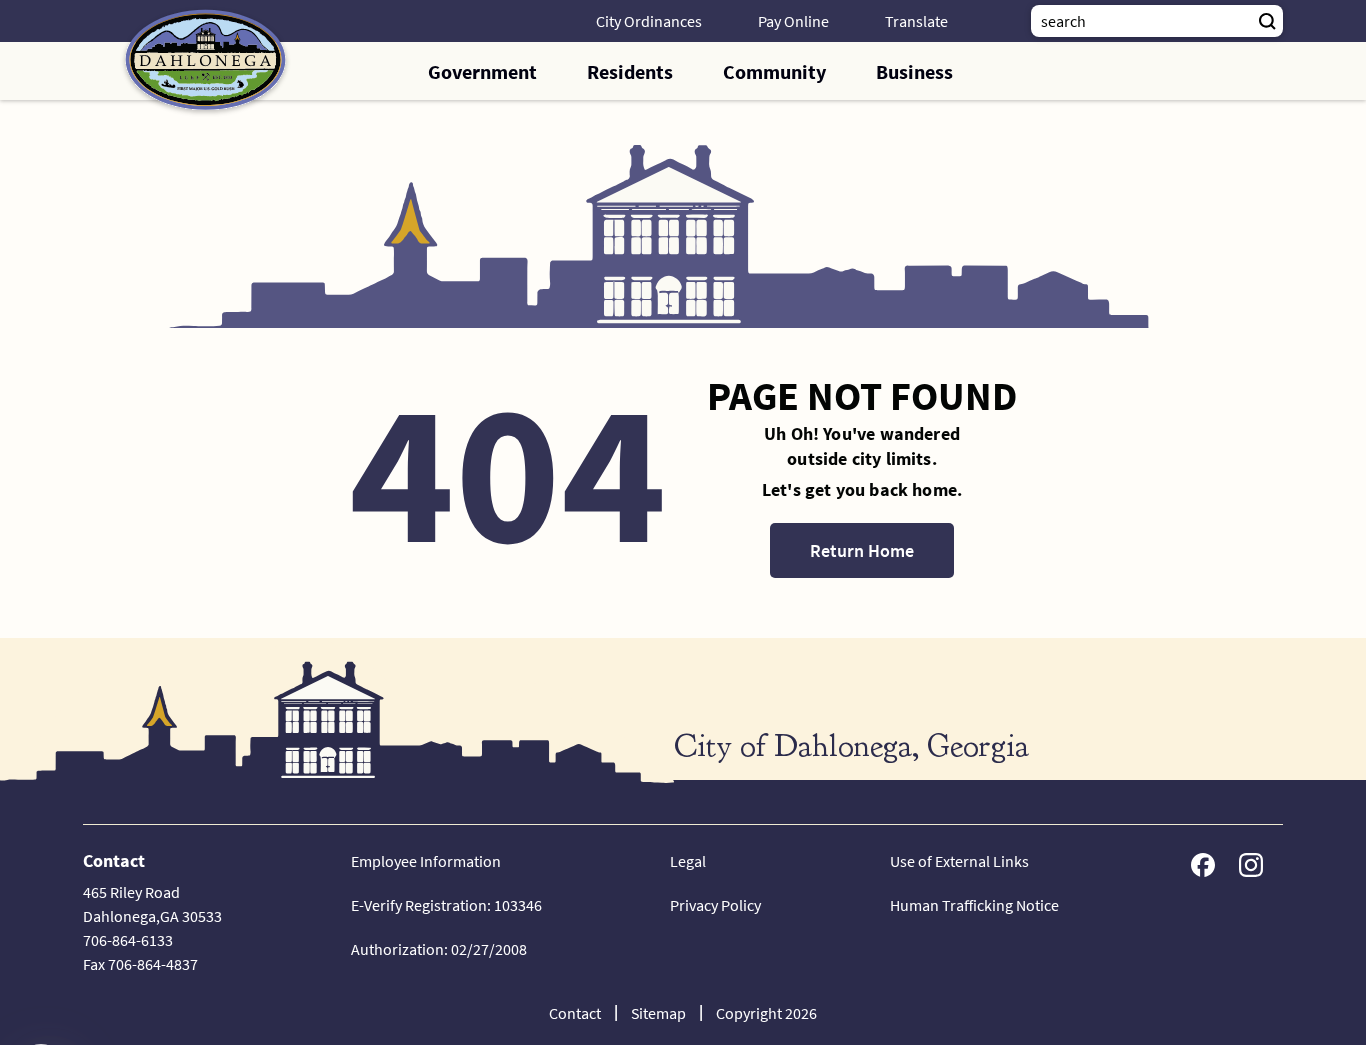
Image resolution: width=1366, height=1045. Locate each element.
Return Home (862, 550)
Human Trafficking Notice (974, 905)
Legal (688, 861)
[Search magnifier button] (1267, 21)
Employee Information (426, 861)
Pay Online (793, 21)
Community (774, 71)
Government (482, 71)
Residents (630, 71)
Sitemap (658, 1013)
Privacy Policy (715, 905)
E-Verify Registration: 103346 (446, 905)
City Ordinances (649, 21)
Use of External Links (959, 861)
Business (914, 71)
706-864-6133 (128, 940)
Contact (575, 1013)
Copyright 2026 (766, 1013)
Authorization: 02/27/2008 (439, 949)
